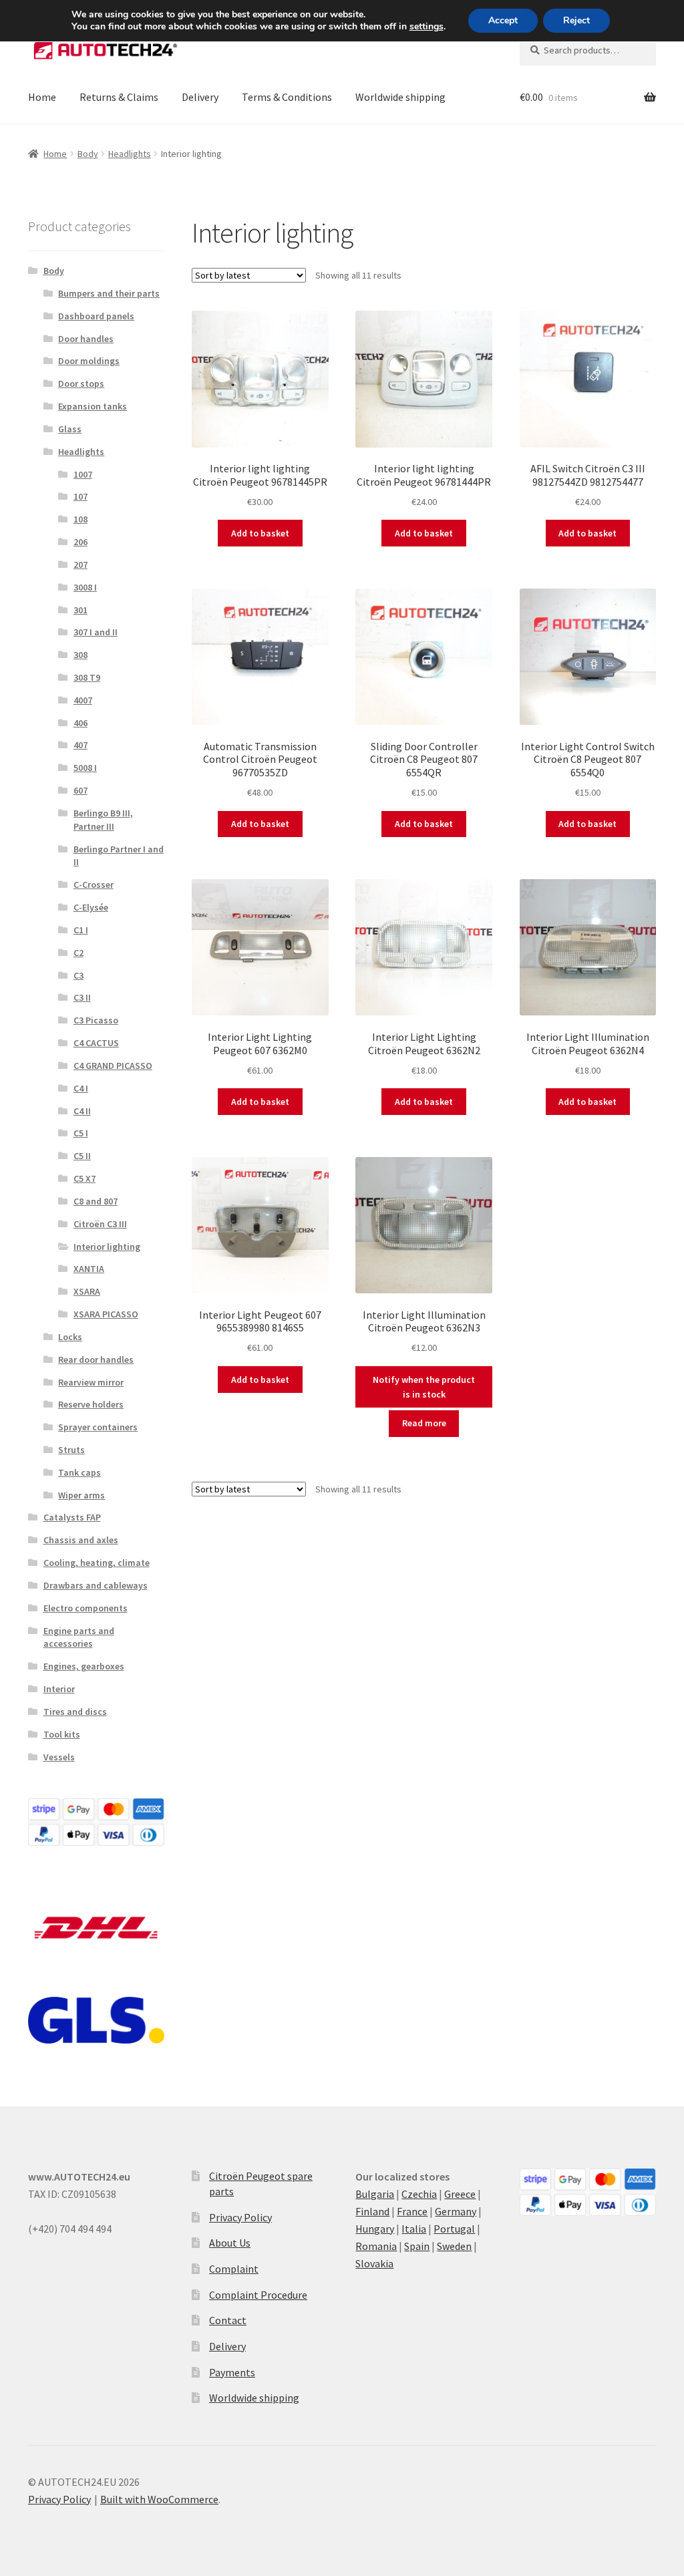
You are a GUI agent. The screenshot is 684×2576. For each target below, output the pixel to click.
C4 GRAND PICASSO (113, 1066)
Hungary (375, 2229)
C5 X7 (84, 1178)
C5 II (82, 1156)
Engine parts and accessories (79, 1637)
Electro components (85, 1608)
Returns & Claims (119, 97)
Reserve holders (91, 1404)
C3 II (82, 997)
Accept (503, 20)
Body (88, 154)
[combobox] (588, 50)
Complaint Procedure (258, 2295)
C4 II (82, 1111)
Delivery (200, 97)
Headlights (130, 154)
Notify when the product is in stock (424, 1387)
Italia (414, 2229)
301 (80, 610)
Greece (460, 2194)
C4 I (81, 1088)
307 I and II (96, 632)
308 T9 (87, 677)
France (412, 2211)
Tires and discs (75, 1712)
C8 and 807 (96, 1201)
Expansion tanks (93, 406)
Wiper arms (81, 1495)
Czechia (419, 2194)
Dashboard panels (96, 316)
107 (80, 496)
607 (80, 790)
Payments (232, 2372)
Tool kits (62, 1734)
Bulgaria (375, 2194)
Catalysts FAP (72, 1517)
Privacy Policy (240, 2217)
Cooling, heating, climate (97, 1563)
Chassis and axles (81, 1540)
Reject (576, 20)
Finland (372, 2211)
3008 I (85, 587)
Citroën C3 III (100, 1224)
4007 (83, 700)
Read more (424, 1423)
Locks (70, 1337)
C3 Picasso (96, 1020)
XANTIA (89, 1269)
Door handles (86, 339)
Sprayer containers (98, 1427)
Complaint (234, 2269)
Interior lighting (107, 1247)
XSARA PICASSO (106, 1314)
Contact (228, 2320)
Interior (59, 1689)
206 (80, 542)
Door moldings (89, 361)
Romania (376, 2246)
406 (80, 723)
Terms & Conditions (287, 97)
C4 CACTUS (96, 1043)
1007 (83, 474)
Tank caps (79, 1472)
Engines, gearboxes (84, 1666)
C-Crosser (94, 884)
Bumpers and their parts (109, 293)
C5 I (81, 1133)
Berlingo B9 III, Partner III (103, 820)
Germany (456, 2211)
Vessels (59, 1757)
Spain (417, 2246)
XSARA (87, 1291)
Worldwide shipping (400, 97)
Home (42, 97)
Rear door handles (96, 1359)
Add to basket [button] (260, 533)
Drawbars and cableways (96, 1585)
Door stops (81, 383)
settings (426, 27)
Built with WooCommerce (159, 2499)
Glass (70, 429)
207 (80, 565)
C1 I (81, 930)
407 (80, 745)
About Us (230, 2243)
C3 (78, 975)
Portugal (454, 2229)
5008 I (85, 768)
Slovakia (374, 2263)
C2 (78, 953)
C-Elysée (91, 907)
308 (80, 655)
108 (80, 519)
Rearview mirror (91, 1382)
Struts (71, 1450)
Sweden (454, 2246)
